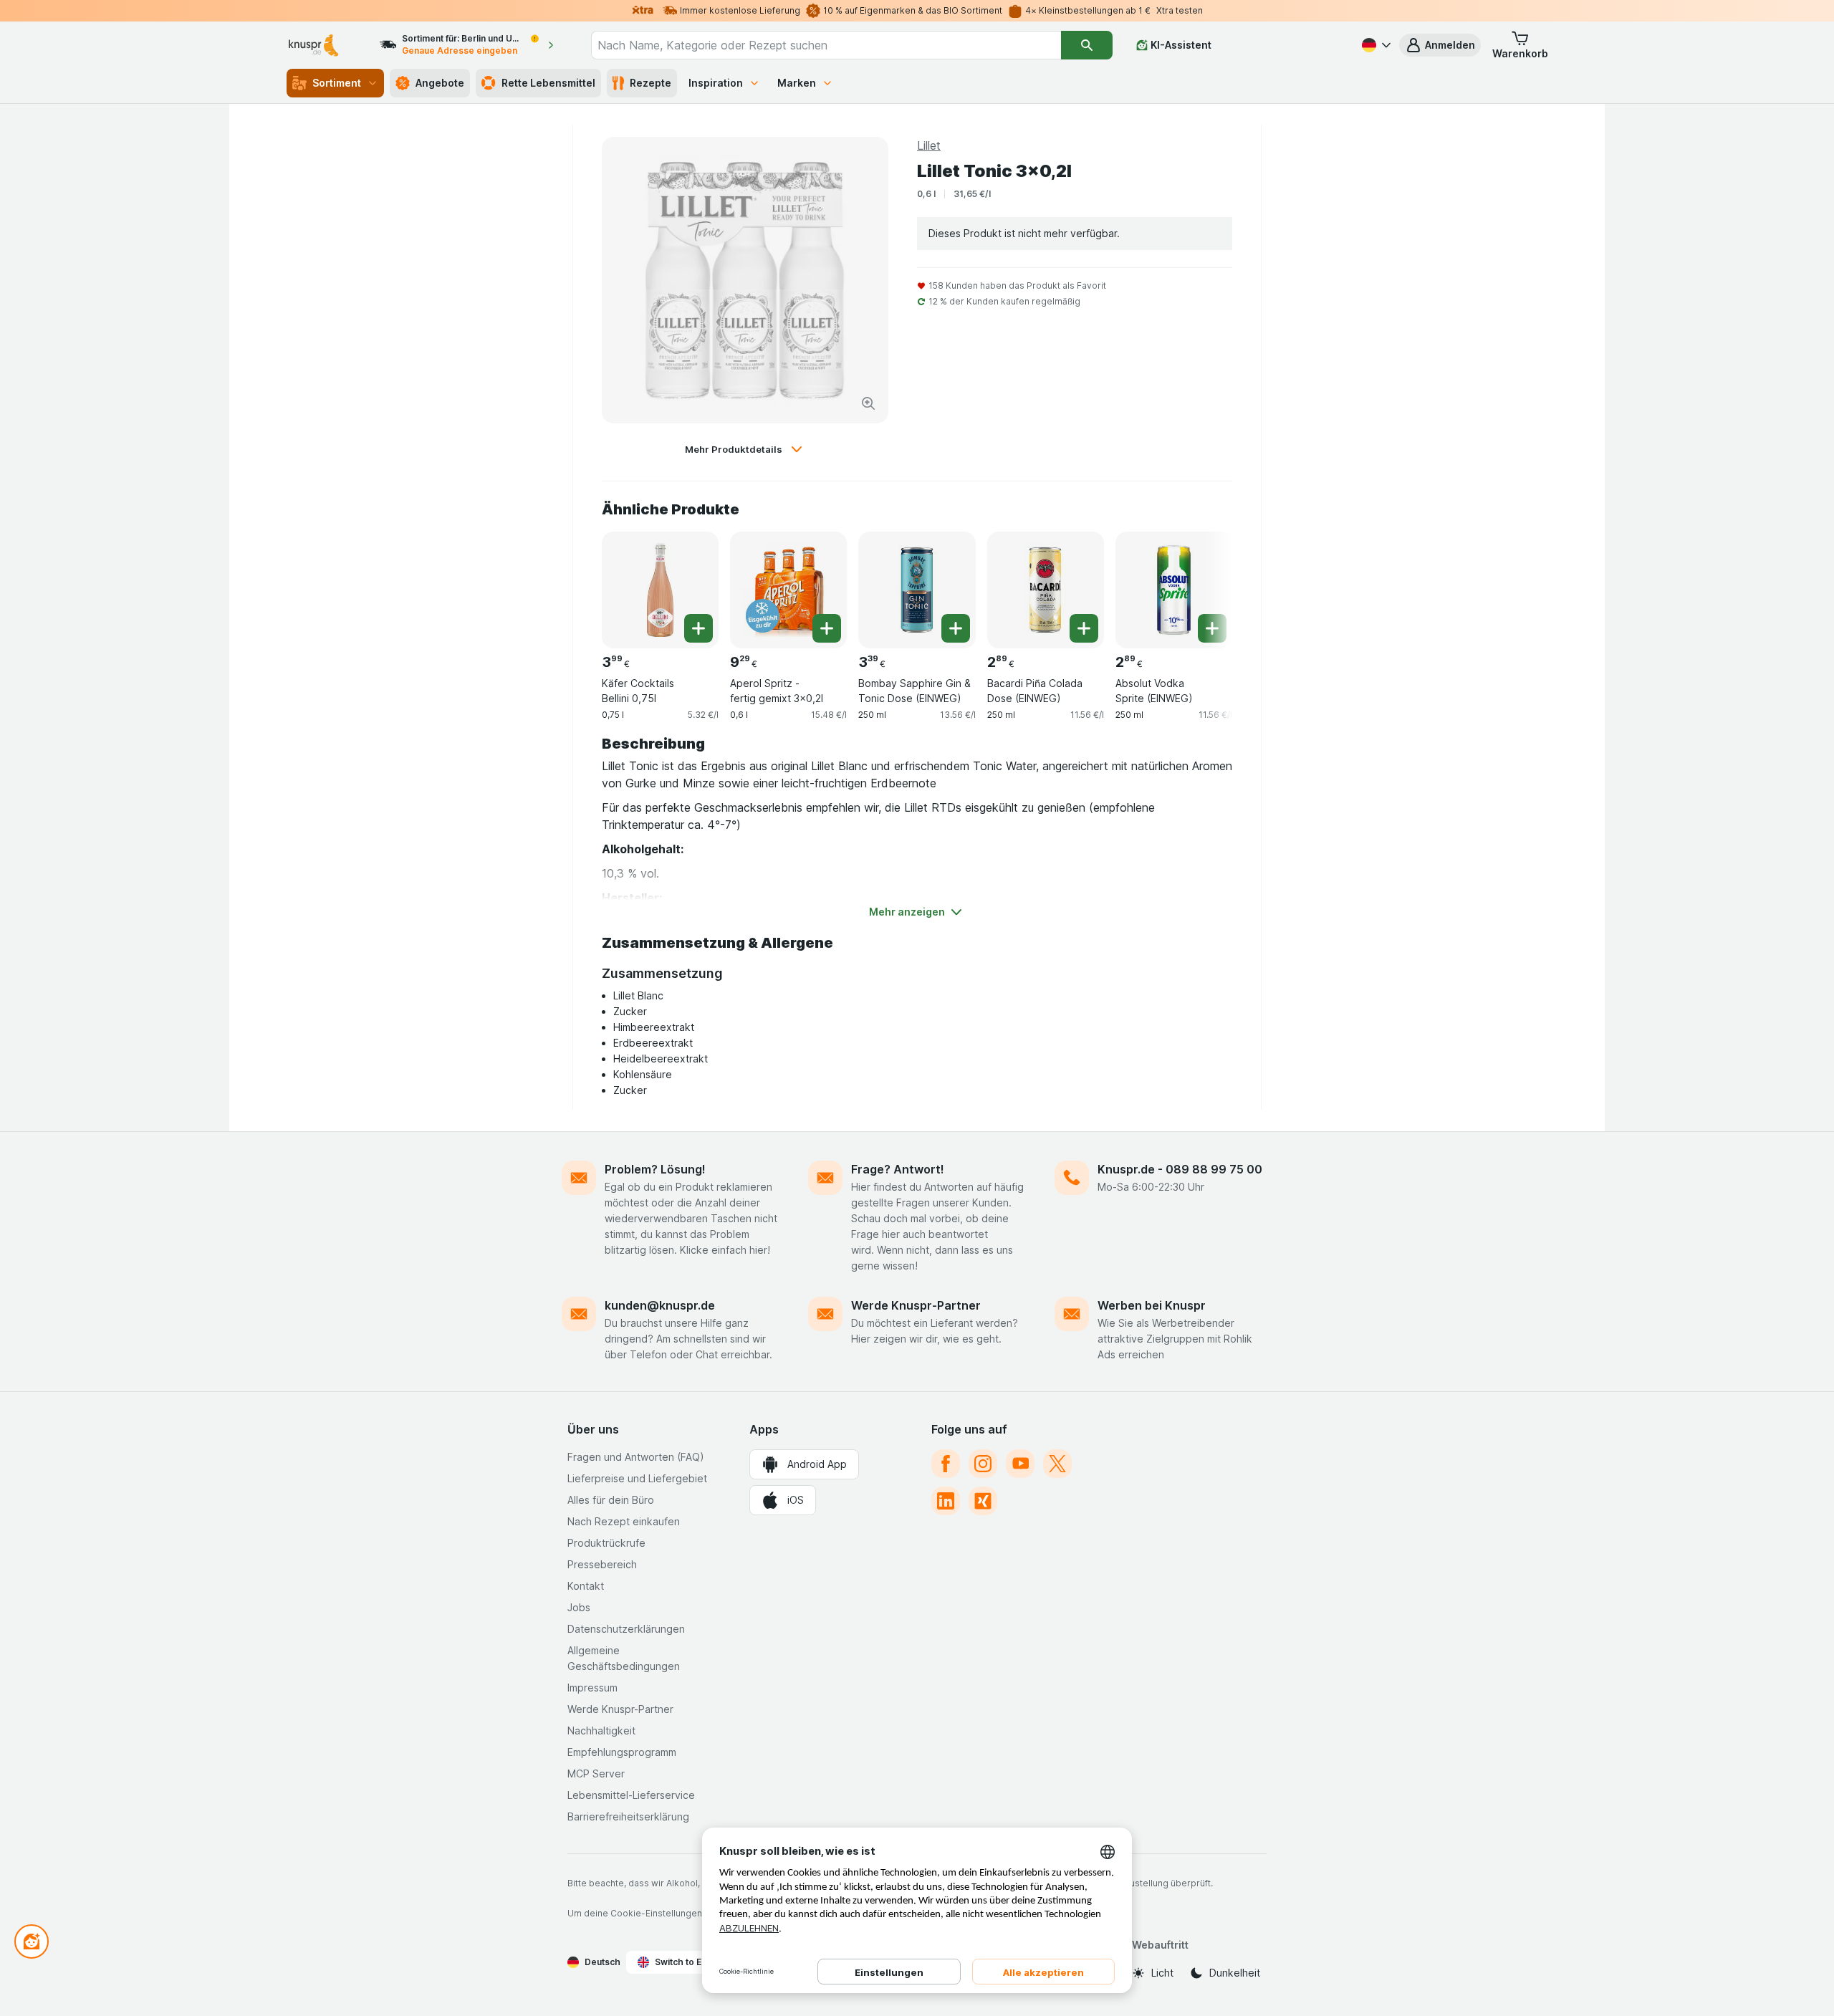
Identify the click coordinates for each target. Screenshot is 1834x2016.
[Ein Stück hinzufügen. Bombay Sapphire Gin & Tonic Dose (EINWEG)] (956, 628)
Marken (797, 83)
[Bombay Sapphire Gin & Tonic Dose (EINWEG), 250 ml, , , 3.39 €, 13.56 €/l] (917, 590)
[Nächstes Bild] (1204, 585)
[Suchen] (1087, 45)
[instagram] (983, 1464)
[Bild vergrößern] (868, 403)
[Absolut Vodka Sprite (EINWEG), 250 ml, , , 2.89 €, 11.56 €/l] (1174, 590)
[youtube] (1020, 1464)
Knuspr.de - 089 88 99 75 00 (1180, 1169)
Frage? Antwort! (898, 1169)
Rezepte (650, 83)
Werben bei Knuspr (1152, 1305)
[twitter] (1057, 1464)
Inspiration (716, 83)
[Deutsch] (1375, 45)
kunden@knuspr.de (660, 1305)
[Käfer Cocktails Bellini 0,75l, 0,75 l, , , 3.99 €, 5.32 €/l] (660, 590)
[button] (1440, 45)
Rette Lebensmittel (548, 83)
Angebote (440, 83)
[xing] (983, 1501)
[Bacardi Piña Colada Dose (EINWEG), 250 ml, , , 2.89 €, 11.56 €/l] (1046, 590)
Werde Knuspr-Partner (916, 1305)
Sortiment (337, 83)
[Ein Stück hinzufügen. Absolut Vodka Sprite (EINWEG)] (1212, 628)
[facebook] (946, 1464)
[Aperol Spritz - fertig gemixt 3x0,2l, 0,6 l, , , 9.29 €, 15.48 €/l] (788, 590)
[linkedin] (946, 1501)
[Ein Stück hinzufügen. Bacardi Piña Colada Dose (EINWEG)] (1084, 628)
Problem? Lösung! (655, 1169)
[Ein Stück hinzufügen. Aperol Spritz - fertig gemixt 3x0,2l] (827, 628)
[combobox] (826, 45)
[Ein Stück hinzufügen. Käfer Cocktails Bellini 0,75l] (698, 628)
